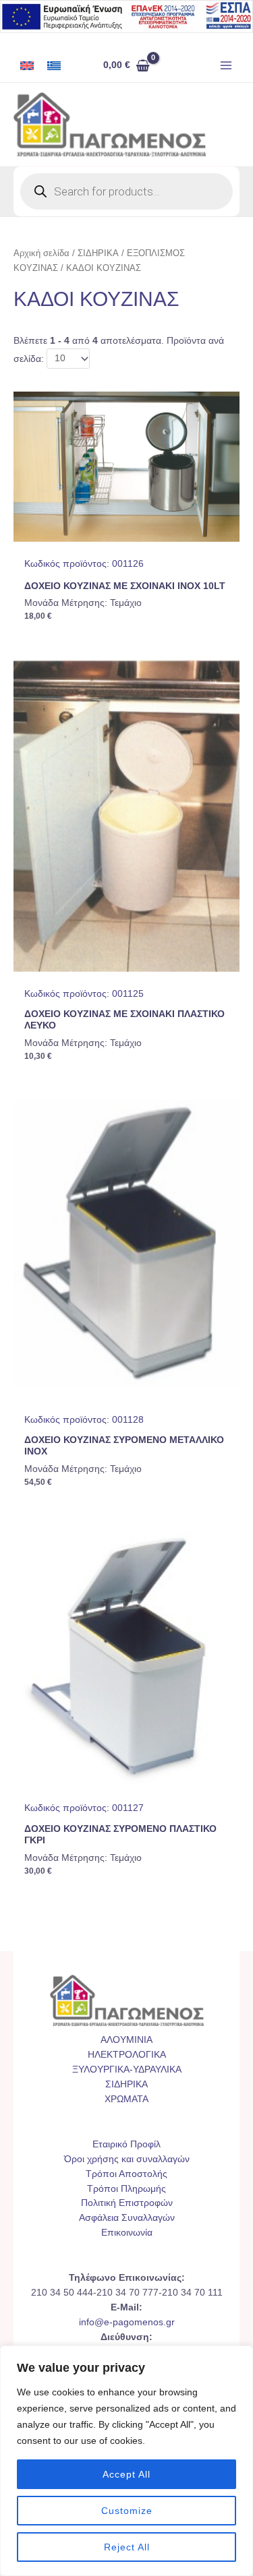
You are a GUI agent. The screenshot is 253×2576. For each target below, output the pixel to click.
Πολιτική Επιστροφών (127, 2203)
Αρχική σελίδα (41, 253)
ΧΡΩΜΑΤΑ (126, 2099)
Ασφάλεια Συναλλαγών (127, 2218)
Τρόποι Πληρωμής (126, 2189)
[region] (126, 2461)
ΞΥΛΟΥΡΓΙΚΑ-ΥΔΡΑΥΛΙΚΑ (127, 2069)
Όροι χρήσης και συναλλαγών (127, 2159)
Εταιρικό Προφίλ (126, 2144)
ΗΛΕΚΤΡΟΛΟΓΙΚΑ (127, 2055)
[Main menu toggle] (226, 66)
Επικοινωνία (127, 2233)
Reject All (127, 2547)
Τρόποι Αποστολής (126, 2174)
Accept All (126, 2474)
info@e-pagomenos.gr (127, 2322)
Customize (127, 2511)
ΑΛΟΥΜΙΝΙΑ (126, 2040)
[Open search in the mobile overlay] (126, 191)
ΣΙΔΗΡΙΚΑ (98, 253)
